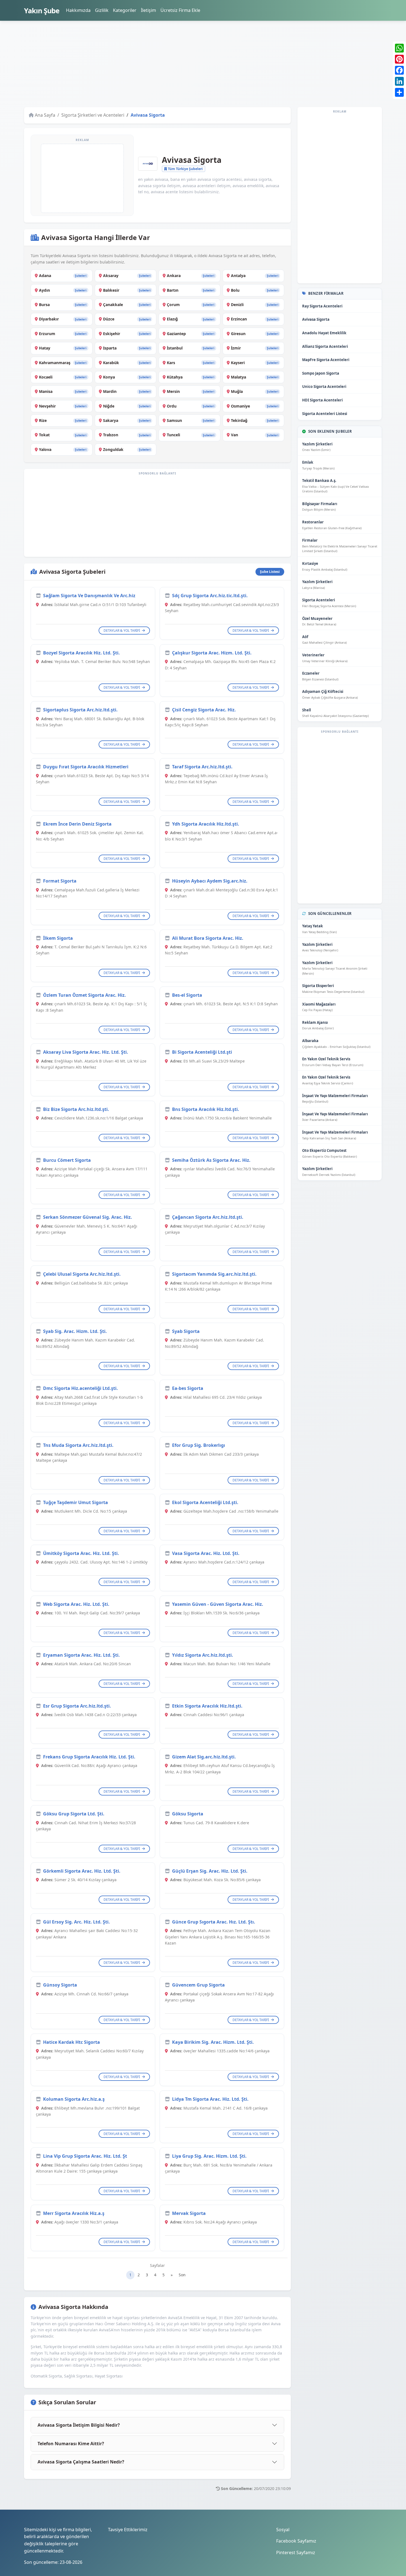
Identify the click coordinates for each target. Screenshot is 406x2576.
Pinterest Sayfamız (296, 2552)
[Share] (399, 92)
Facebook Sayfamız (296, 2541)
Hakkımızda (78, 10)
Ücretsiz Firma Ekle (180, 10)
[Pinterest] (399, 59)
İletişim (148, 10)
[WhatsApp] (399, 48)
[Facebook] (399, 70)
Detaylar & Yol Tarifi (122, 631)
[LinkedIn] (399, 81)
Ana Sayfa (45, 115)
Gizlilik (102, 10)
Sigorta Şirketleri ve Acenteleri (93, 115)
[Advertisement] (190, 64)
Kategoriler (125, 10)
